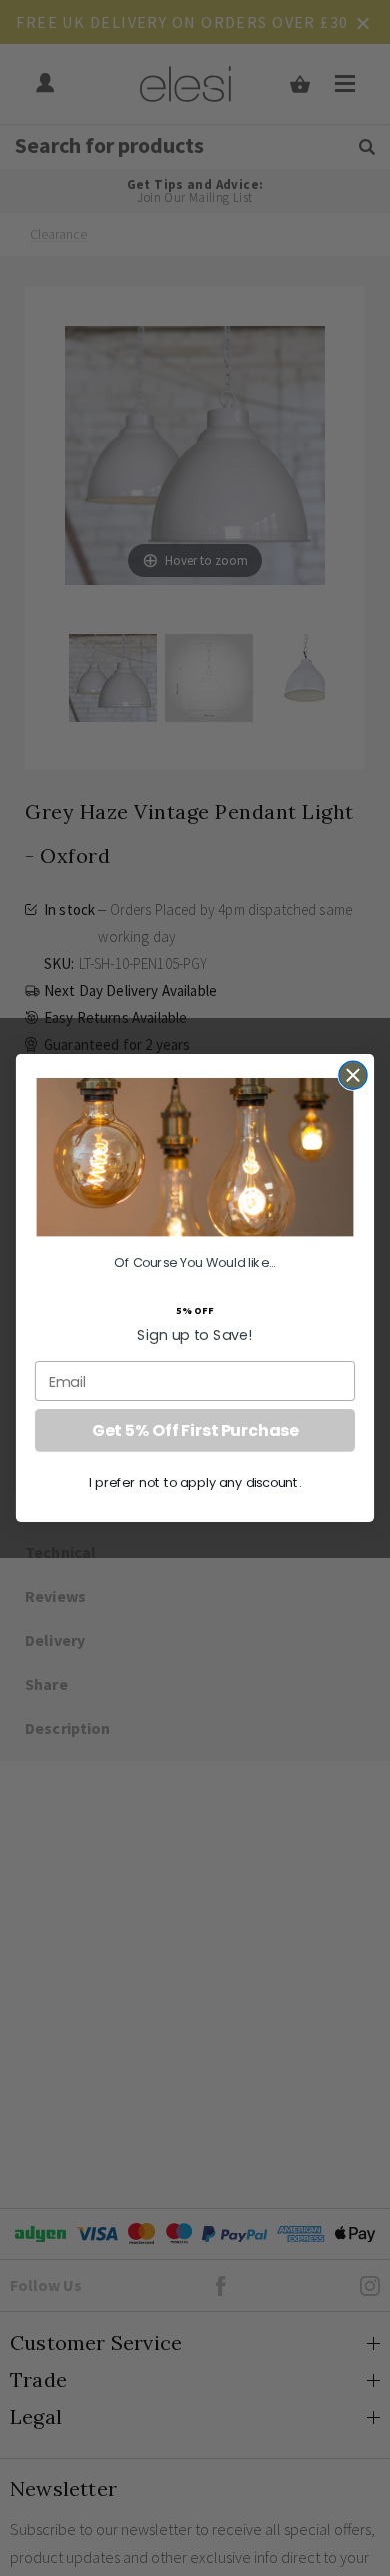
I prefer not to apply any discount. (195, 1482)
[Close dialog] (352, 1074)
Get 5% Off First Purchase (195, 1430)
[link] (195, 1157)
